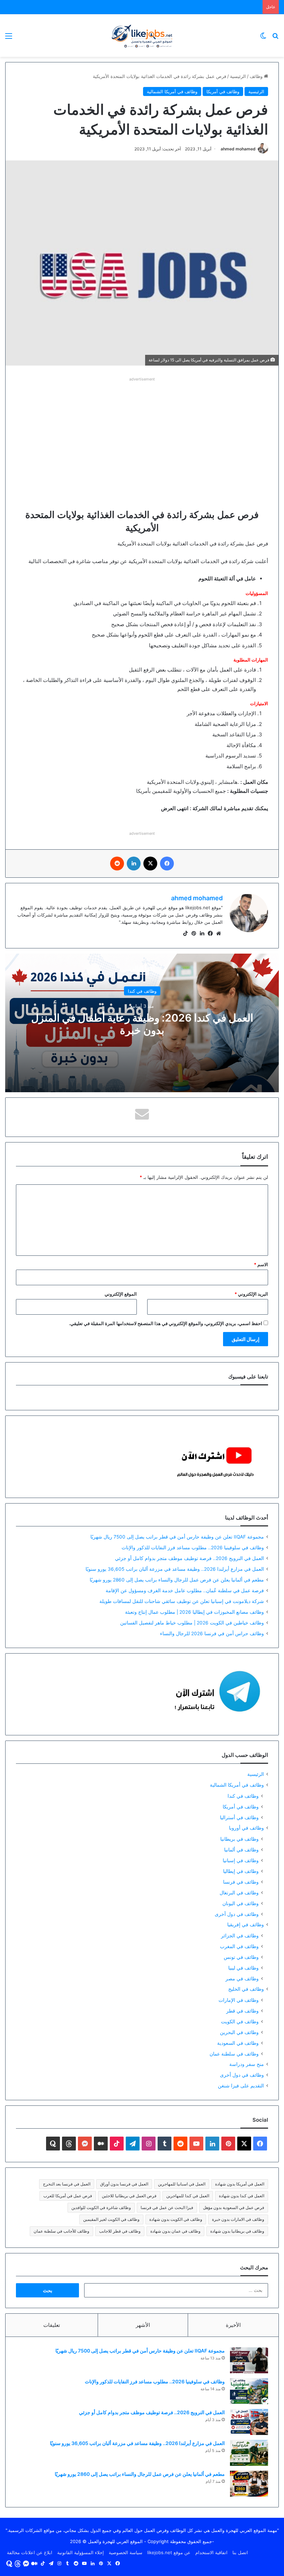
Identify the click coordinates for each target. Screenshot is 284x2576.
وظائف (257, 76)
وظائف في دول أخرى (237, 1914)
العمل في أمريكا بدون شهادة (240, 2184)
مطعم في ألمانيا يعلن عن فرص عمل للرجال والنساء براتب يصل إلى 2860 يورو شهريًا (177, 1580)
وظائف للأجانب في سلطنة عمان (61, 2231)
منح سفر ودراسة (247, 2064)
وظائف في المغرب (239, 1946)
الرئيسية (238, 76)
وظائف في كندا (142, 991)
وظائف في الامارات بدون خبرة (238, 2219)
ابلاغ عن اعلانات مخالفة (30, 2552)
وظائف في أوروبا (246, 1828)
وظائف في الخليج (246, 1989)
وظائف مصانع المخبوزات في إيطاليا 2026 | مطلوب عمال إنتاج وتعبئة (194, 1612)
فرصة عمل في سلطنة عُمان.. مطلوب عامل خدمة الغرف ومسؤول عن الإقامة (185, 1591)
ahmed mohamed (238, 149)
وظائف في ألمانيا (241, 1850)
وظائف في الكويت (240, 2021)
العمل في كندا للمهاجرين (188, 2196)
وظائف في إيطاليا (241, 1871)
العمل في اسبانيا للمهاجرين (182, 2184)
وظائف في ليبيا (243, 1968)
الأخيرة (233, 2325)
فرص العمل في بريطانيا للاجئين (129, 2196)
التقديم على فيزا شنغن (241, 2086)
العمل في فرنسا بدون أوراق (124, 2184)
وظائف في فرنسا (241, 1882)
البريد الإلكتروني (251, 1294)
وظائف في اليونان (241, 1903)
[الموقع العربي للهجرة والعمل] (142, 36)
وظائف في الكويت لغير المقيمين (111, 2219)
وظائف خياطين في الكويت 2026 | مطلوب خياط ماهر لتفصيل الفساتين (192, 1623)
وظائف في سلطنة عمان (234, 2054)
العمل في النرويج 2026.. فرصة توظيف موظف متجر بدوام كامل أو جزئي (189, 1558)
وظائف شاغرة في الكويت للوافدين (101, 2207)
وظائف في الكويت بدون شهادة (176, 2219)
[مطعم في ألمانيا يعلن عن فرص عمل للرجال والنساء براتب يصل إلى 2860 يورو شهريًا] (249, 2484)
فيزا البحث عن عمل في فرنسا (167, 2207)
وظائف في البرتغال (239, 1892)
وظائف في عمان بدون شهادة (175, 2231)
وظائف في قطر (242, 2011)
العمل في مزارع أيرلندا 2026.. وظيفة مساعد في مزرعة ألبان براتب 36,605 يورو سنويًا (175, 1569)
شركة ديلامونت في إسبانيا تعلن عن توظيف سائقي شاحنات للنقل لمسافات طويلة (182, 1601)
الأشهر (143, 2325)
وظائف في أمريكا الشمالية (172, 91)
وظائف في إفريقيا (246, 1925)
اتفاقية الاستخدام (211, 2552)
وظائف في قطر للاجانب (120, 2231)
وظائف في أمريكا (223, 91)
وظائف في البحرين (239, 2032)
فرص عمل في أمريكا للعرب (68, 2196)
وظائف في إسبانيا (241, 1860)
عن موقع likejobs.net (169, 2552)
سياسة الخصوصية (126, 2552)
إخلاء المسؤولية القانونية (81, 2552)
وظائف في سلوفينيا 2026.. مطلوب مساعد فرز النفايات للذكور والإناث (193, 1548)
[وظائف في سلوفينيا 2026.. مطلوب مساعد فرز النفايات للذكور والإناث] (249, 2391)
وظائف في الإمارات (239, 2000)
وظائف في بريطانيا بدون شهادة (237, 2231)
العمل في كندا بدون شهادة (242, 2196)
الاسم (261, 1264)
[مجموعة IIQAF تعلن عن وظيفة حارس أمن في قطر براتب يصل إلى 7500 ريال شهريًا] (249, 2360)
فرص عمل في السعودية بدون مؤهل (234, 2207)
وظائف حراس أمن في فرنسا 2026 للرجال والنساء (212, 1633)
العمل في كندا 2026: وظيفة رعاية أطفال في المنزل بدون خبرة (142, 1024)
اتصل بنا (240, 2552)
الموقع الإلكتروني (121, 1294)
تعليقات (52, 2325)
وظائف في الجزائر (240, 1935)
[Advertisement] (142, 432)
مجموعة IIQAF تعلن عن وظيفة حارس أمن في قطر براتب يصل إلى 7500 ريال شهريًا (177, 1537)
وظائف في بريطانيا (239, 1839)
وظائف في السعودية (238, 2043)
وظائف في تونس (241, 1957)
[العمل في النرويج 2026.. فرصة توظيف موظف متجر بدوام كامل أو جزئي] (249, 2422)
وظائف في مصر (242, 1978)
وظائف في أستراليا (239, 1817)
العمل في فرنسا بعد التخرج (67, 2184)
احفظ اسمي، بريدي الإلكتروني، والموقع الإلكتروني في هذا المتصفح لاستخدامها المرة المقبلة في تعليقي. (166, 1323)
